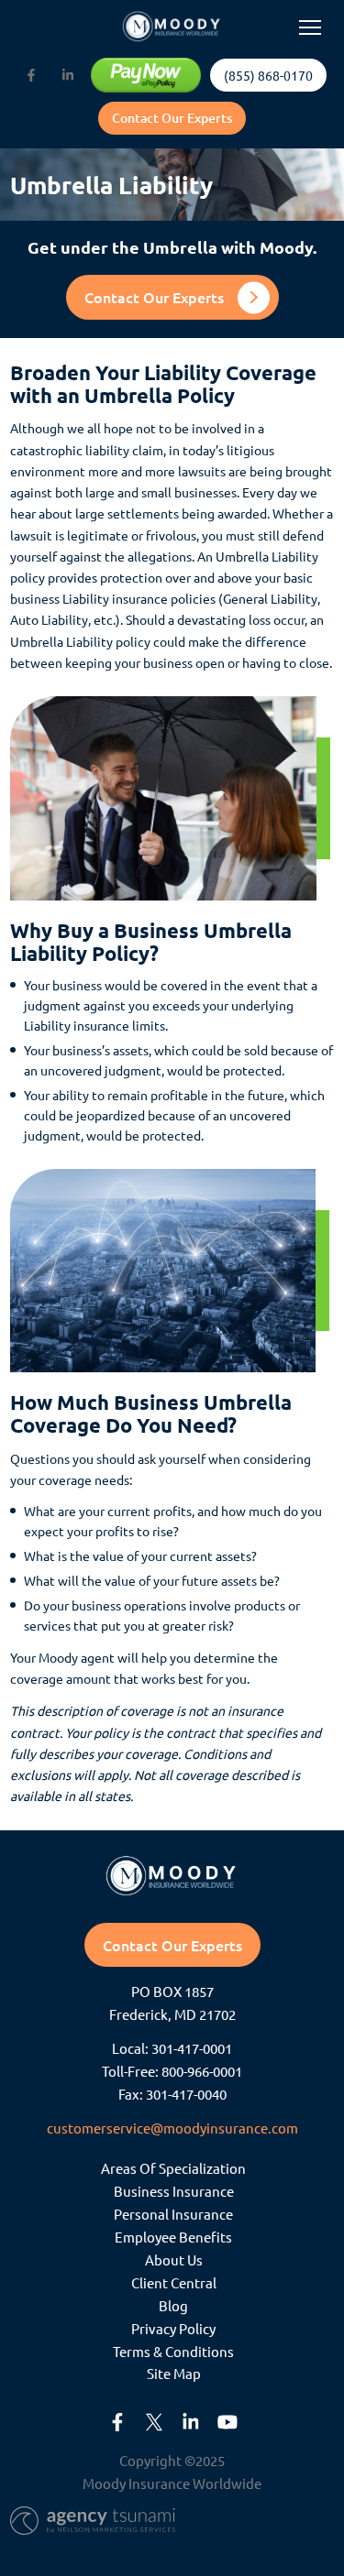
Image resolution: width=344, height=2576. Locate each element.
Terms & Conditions (173, 2351)
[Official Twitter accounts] (154, 2422)
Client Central (174, 2282)
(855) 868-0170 (268, 75)
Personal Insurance (173, 2214)
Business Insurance (174, 2191)
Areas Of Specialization (173, 2168)
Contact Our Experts (172, 118)
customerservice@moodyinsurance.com (172, 2128)
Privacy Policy (173, 2328)
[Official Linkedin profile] (68, 75)
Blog (173, 2305)
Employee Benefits (173, 2237)
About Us (174, 2259)
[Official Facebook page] (31, 75)
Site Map (174, 2373)
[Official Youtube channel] (227, 2422)
